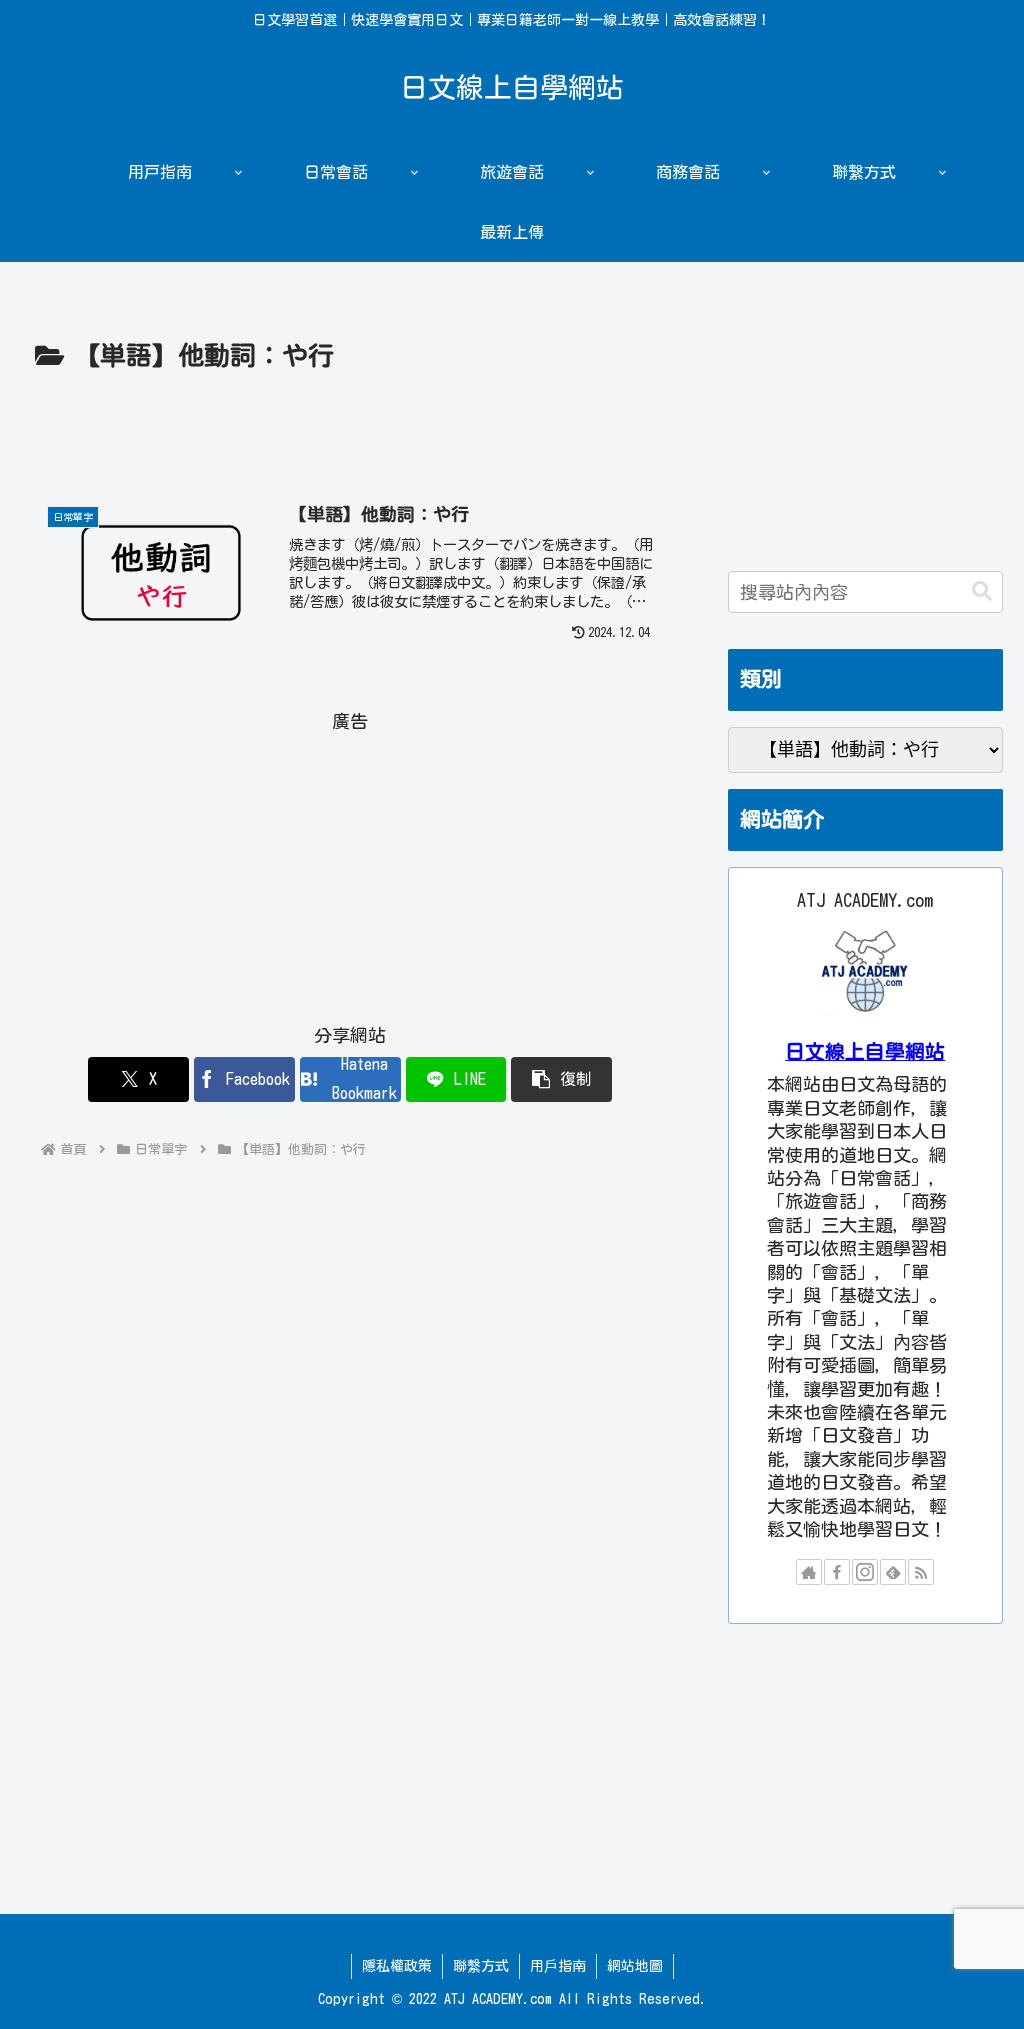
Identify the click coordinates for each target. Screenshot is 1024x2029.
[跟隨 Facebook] (837, 1572)
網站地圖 (635, 1966)
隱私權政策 (397, 1966)
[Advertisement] (350, 439)
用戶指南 (558, 1966)
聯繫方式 (481, 1966)
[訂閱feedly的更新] (893, 1572)
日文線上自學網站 (865, 1051)
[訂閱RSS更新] (921, 1572)
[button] (561, 1079)
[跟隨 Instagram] (865, 1572)
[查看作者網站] (809, 1572)
